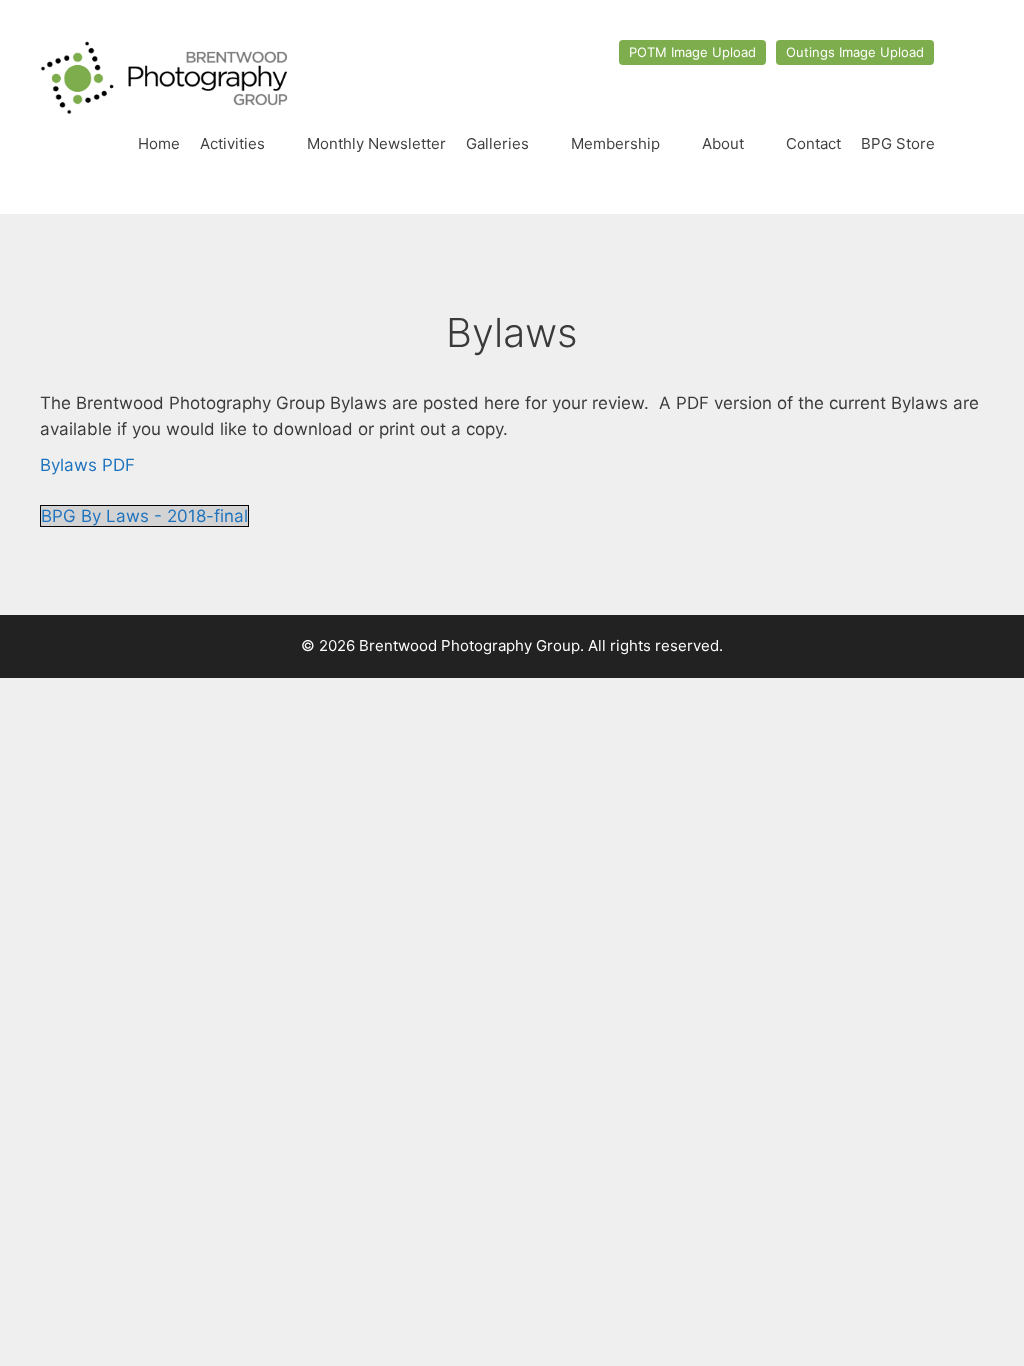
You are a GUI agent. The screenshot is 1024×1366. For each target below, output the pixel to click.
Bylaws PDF (87, 465)
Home (159, 143)
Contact (813, 143)
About (723, 143)
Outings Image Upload (855, 52)
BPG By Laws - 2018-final (144, 516)
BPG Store (898, 143)
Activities (232, 143)
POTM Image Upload (692, 52)
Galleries (497, 143)
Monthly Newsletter (376, 143)
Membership (615, 143)
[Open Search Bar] (964, 144)
